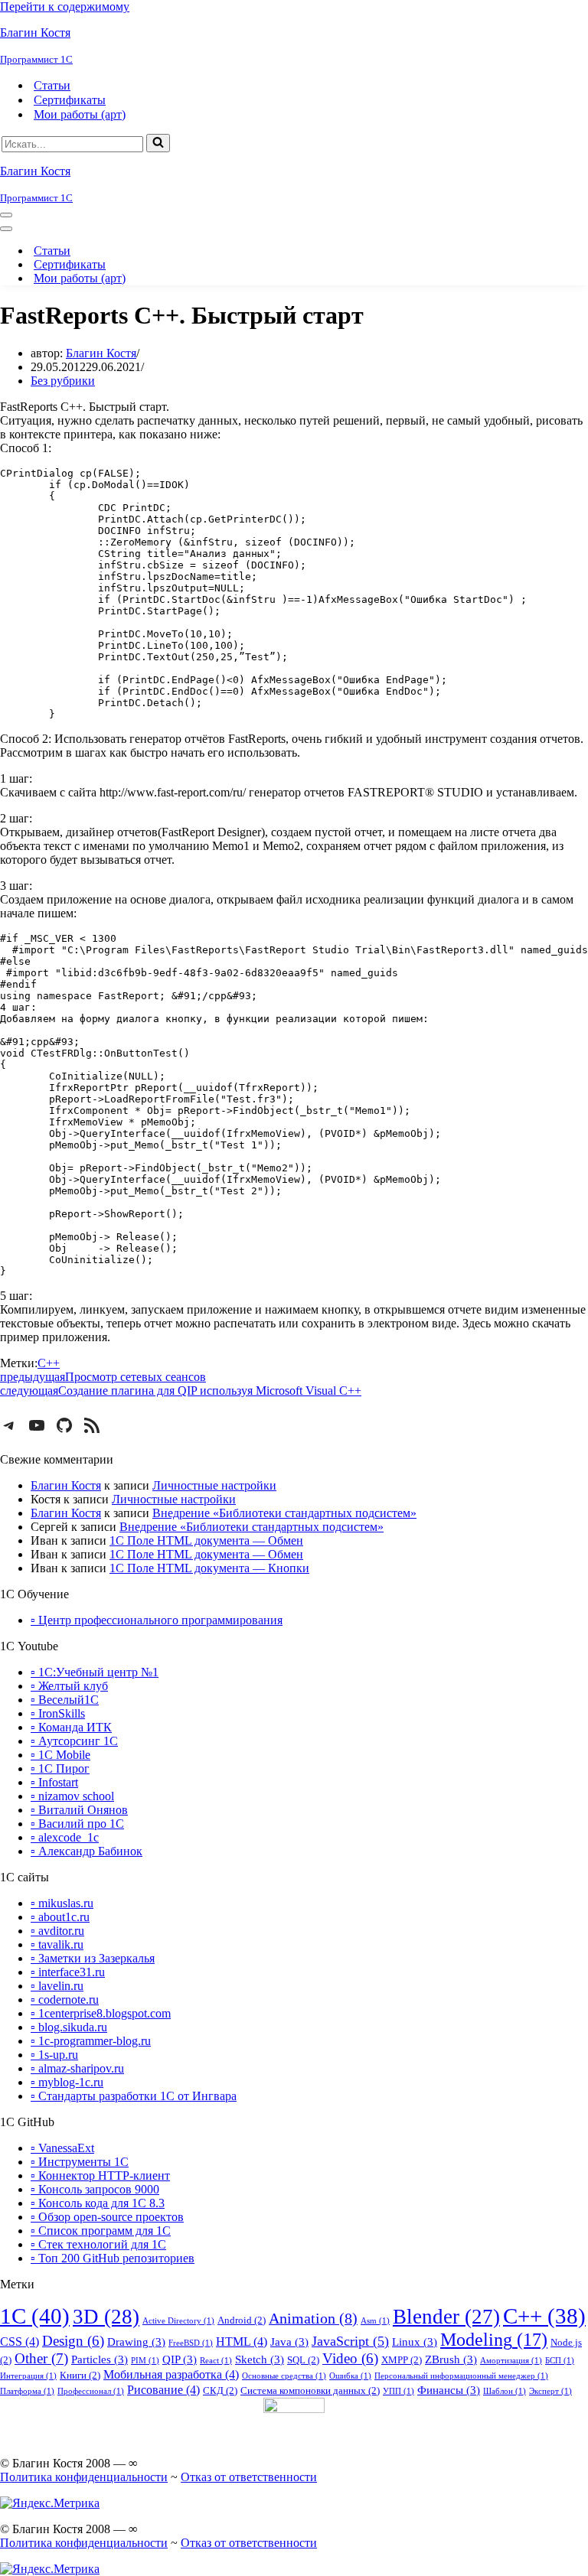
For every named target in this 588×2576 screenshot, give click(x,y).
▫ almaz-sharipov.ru (77, 2068)
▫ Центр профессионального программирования (157, 1620)
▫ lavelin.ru (57, 1986)
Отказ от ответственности (249, 2477)
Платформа (27, 2391)
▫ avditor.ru (57, 1931)
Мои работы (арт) (80, 114)
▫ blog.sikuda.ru (69, 2027)
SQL (303, 2360)
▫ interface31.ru (68, 1972)
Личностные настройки (214, 1485)
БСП (560, 2361)
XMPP (402, 2360)
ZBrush (451, 2359)
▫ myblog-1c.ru (67, 2082)
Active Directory (178, 2321)
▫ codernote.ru (65, 2000)
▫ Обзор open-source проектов (107, 2217)
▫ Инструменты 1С (80, 2162)
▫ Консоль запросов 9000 (95, 2189)
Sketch (260, 2359)
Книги (80, 2375)
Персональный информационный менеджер (461, 2376)
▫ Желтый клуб (69, 1686)
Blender (446, 2317)
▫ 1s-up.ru (54, 2055)
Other (41, 2358)
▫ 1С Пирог (60, 1768)
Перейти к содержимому (65, 7)
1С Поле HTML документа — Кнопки (209, 1568)
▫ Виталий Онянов (79, 1810)
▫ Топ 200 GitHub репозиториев (113, 2258)
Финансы (449, 2390)
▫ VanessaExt (62, 2148)
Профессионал (91, 2391)
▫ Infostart (54, 1782)
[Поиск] (158, 143)
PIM (145, 2361)
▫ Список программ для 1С (101, 2231)
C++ (49, 1363)
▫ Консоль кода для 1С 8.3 (98, 2203)
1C (35, 2316)
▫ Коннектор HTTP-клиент (100, 2175)
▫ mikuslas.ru (62, 1903)
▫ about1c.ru (60, 1917)
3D (106, 2317)
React (216, 2361)
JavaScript (350, 2341)
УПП (399, 2391)
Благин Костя (101, 353)
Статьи (52, 85)
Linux (415, 2342)
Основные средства (284, 2376)
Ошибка (350, 2376)
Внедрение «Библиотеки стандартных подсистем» (284, 1513)
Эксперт (550, 2391)
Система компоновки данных (310, 2390)
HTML (242, 2342)
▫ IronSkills (58, 1713)
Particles (100, 2359)
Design (73, 2341)
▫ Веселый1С (65, 1700)
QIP (180, 2359)
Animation (313, 2318)
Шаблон (505, 2391)
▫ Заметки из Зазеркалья (93, 1958)
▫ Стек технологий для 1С (98, 2244)
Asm (375, 2321)
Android (242, 2320)
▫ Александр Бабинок (87, 1851)
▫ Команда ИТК (71, 1727)
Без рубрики (63, 381)
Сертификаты (70, 100)
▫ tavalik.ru (57, 1944)
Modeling (494, 2339)
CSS (20, 2342)
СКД (220, 2390)
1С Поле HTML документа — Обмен (206, 1540)
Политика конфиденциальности (84, 2477)
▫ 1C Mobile (60, 1755)
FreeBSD (191, 2343)
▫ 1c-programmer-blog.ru (91, 2041)
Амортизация (511, 2361)
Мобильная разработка (171, 2374)
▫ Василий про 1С (77, 1824)
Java (289, 2342)
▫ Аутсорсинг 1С (74, 1741)
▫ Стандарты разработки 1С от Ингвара (134, 2096)
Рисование (163, 2390)
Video (350, 2359)
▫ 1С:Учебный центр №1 (95, 1672)
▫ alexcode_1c (65, 1837)
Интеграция (28, 2376)
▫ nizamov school (72, 1796)
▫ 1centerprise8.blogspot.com (101, 2013)
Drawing (136, 2342)
